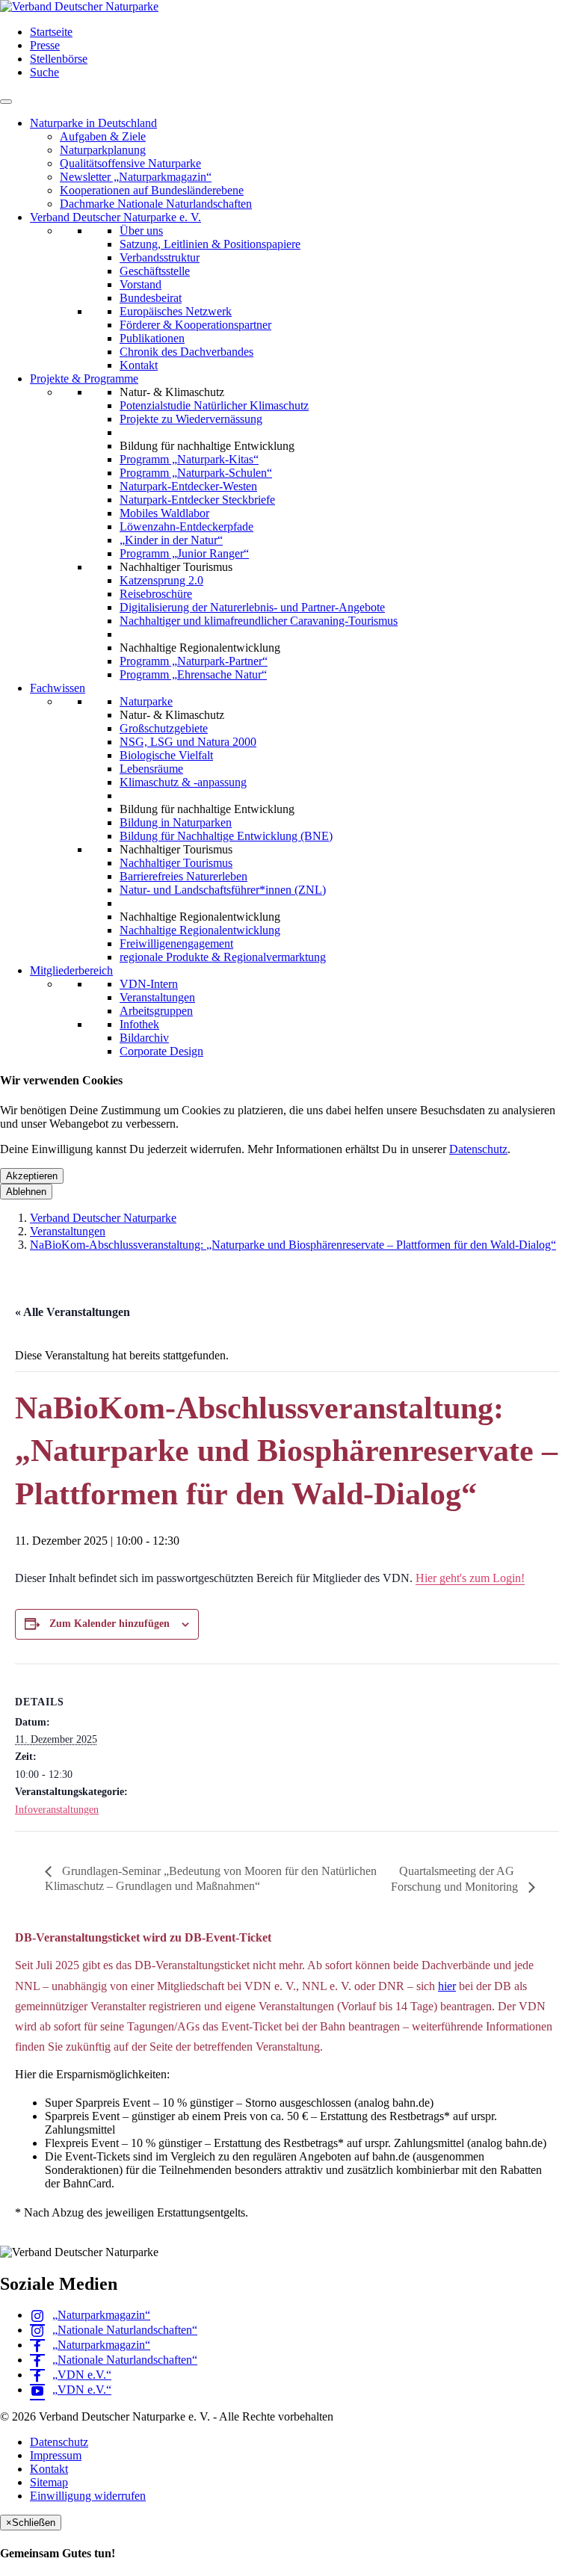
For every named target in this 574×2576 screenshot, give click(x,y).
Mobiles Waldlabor (164, 513)
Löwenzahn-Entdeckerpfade (186, 526)
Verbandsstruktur (160, 257)
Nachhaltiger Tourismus (176, 863)
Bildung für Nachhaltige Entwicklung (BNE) (226, 836)
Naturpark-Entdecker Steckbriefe (197, 500)
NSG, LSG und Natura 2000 (188, 742)
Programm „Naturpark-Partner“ (194, 661)
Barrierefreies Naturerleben (183, 876)
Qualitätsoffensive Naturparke (130, 163)
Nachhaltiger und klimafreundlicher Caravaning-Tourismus (259, 621)
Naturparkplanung (103, 150)
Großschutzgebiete (164, 728)
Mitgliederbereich (71, 970)
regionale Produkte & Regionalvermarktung (223, 957)
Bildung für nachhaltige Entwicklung (207, 446)
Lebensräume (151, 769)
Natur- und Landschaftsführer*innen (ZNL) (223, 890)
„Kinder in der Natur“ (171, 540)
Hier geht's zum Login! (470, 1578)
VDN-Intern (149, 984)
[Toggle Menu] (6, 102)
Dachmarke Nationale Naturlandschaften (156, 204)
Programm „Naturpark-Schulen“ (196, 473)
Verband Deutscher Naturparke (103, 1218)
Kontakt (139, 365)
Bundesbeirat (151, 298)
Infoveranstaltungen (57, 1810)
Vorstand (141, 284)
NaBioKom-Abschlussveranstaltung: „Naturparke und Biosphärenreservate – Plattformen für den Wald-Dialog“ (293, 1245)
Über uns (141, 231)
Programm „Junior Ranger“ (184, 553)
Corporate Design (161, 1051)
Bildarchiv (144, 1038)
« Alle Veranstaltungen (72, 1312)
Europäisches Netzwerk (176, 311)
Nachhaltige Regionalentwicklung (200, 930)
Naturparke (146, 701)
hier (447, 1986)
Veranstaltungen (157, 997)
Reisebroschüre (156, 594)
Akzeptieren (32, 1176)
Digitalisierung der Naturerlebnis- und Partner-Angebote (252, 607)
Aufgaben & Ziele (103, 136)
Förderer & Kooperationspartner (195, 325)
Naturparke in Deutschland (93, 123)
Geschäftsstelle (155, 271)
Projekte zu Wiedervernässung (191, 419)
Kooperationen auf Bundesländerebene (152, 190)
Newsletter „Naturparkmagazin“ (136, 177)
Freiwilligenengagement (176, 943)
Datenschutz (478, 1149)
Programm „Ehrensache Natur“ (193, 674)
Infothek (139, 1024)
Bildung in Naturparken (176, 822)
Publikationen (152, 338)
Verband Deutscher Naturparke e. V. (115, 217)
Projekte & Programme (84, 379)
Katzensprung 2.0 (161, 580)
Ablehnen (26, 1192)
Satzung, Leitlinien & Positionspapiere (210, 244)
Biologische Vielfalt (166, 755)
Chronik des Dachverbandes (186, 352)
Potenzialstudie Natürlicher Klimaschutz (214, 405)
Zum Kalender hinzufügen (109, 1624)
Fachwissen (58, 688)
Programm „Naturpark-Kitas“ (189, 459)
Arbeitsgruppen (156, 1011)
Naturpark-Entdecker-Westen (188, 486)
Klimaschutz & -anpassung (183, 782)
